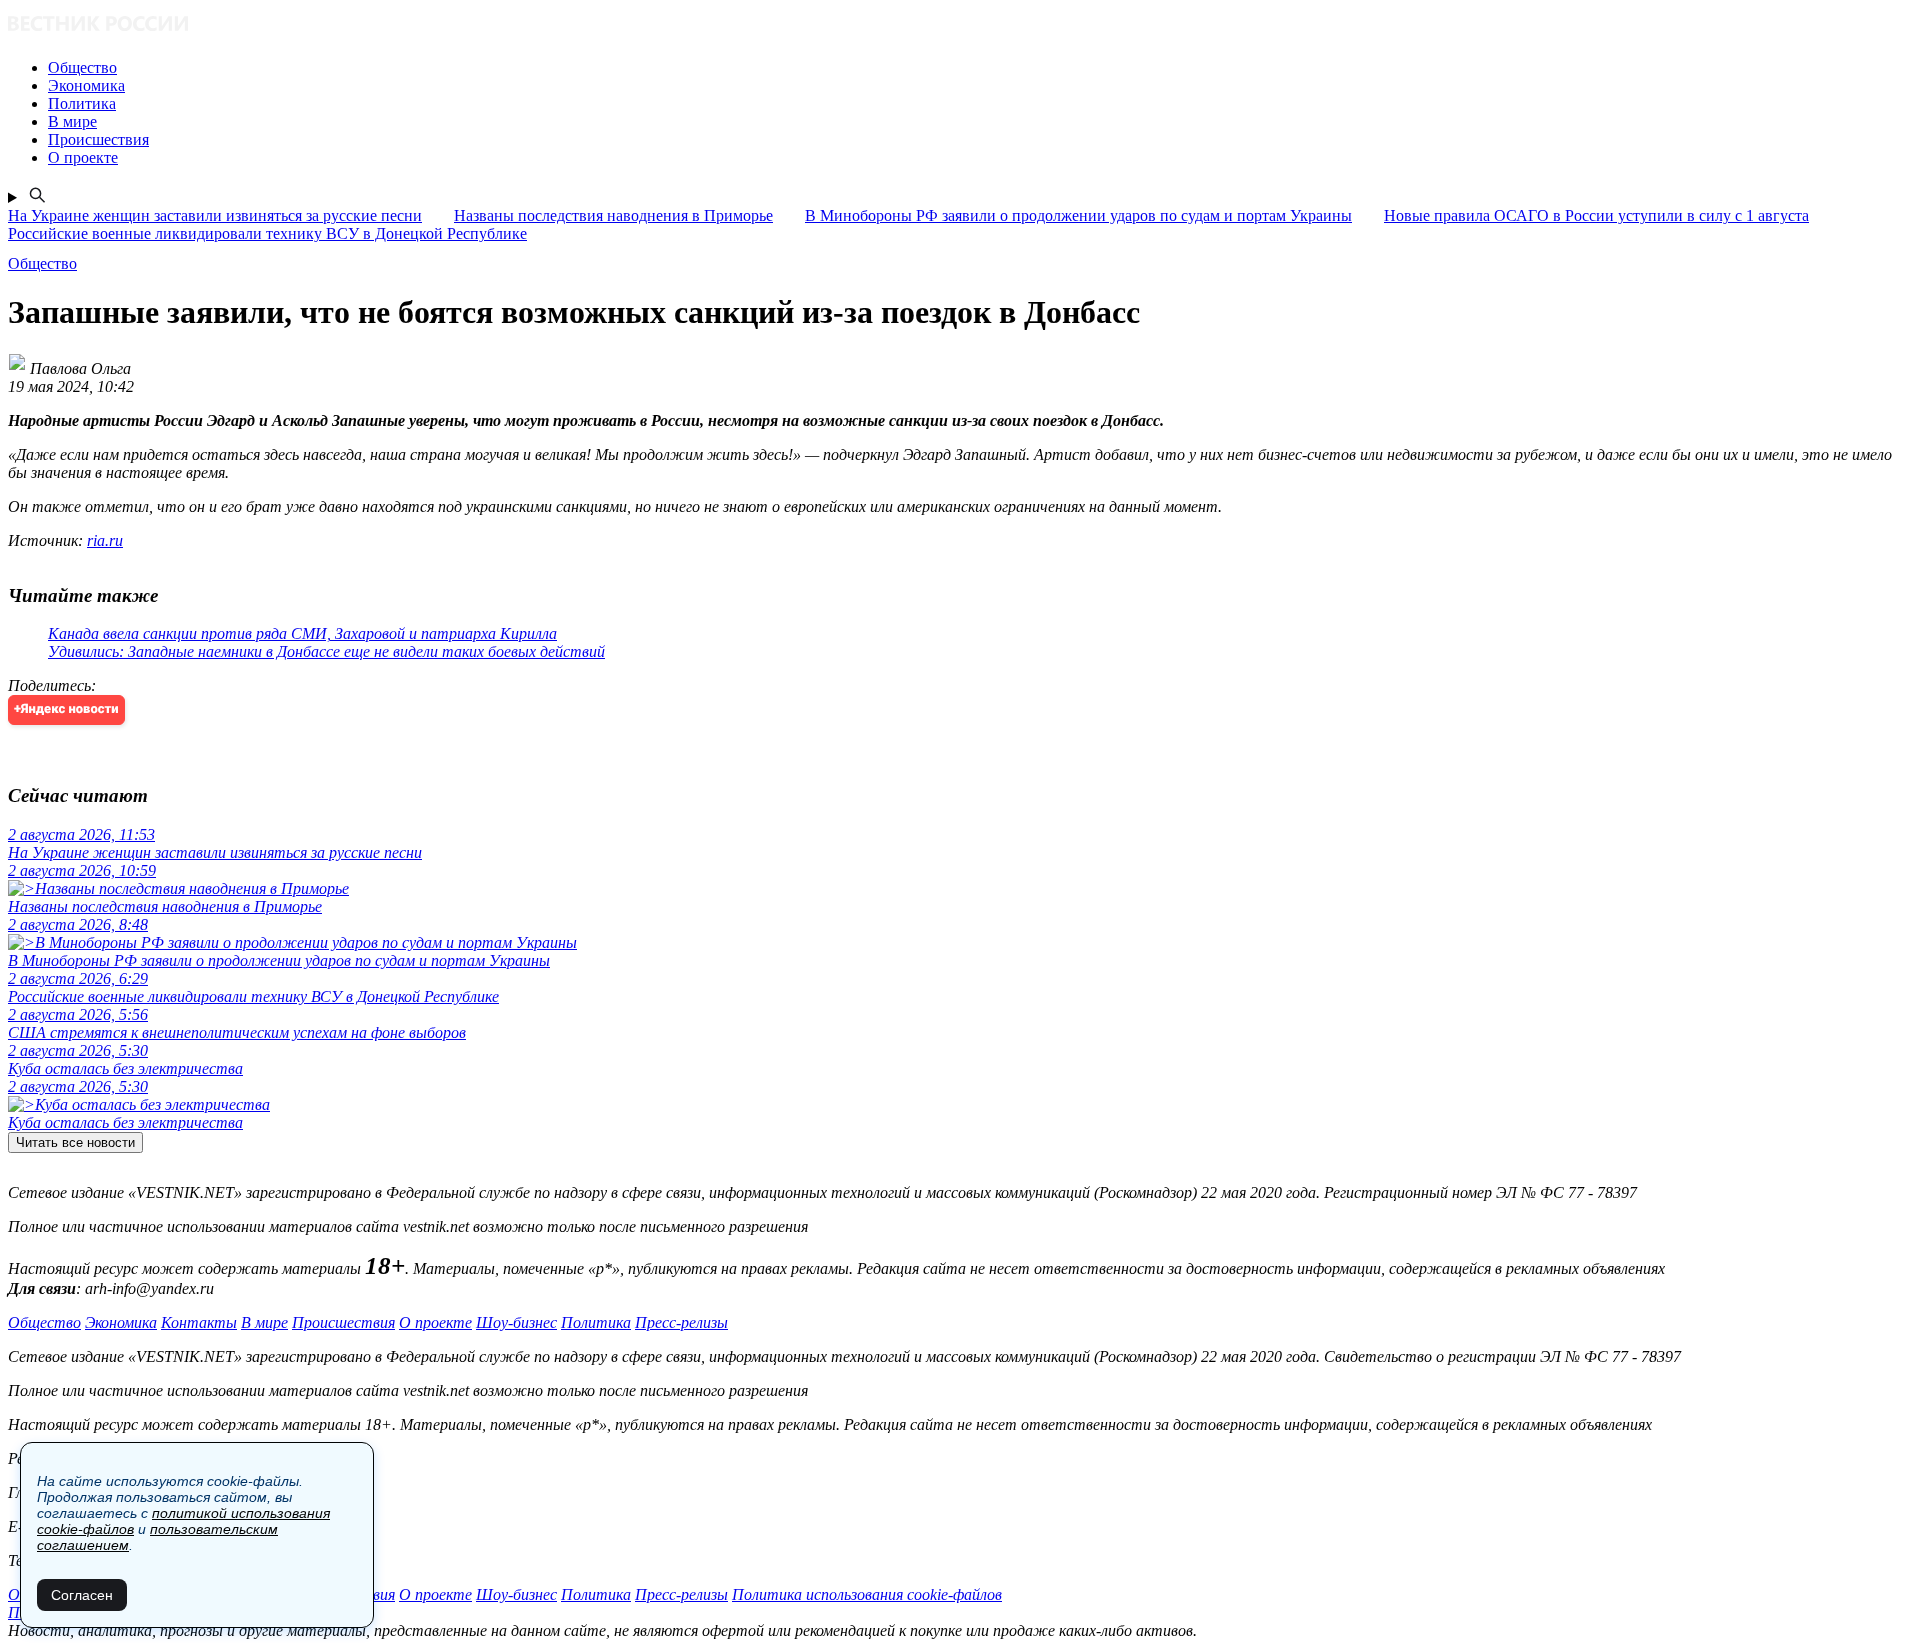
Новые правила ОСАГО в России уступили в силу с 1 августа (1596, 215)
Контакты (199, 1322)
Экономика (121, 1322)
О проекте (435, 1322)
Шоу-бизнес (516, 1322)
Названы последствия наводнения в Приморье (613, 215)
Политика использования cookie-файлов (867, 1594)
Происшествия (343, 1322)
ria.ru (105, 540)
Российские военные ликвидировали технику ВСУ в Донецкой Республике (267, 233)
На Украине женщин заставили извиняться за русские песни (215, 215)
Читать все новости (75, 1142)
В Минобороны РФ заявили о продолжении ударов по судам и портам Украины (1078, 215)
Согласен (82, 1595)
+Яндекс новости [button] (66, 709)
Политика (596, 1322)
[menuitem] (980, 68)
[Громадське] (960, 25)
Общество (44, 1322)
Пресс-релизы (681, 1322)
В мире (264, 1322)
